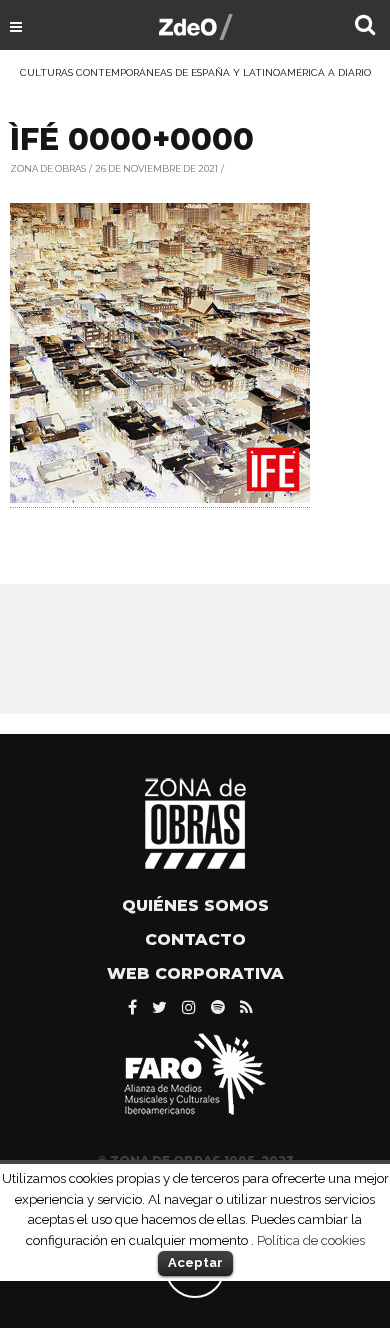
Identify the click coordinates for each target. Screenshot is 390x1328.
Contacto (195, 939)
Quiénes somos (195, 905)
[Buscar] (365, 27)
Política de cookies (311, 1240)
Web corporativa (195, 973)
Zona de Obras (48, 168)
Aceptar (195, 1262)
